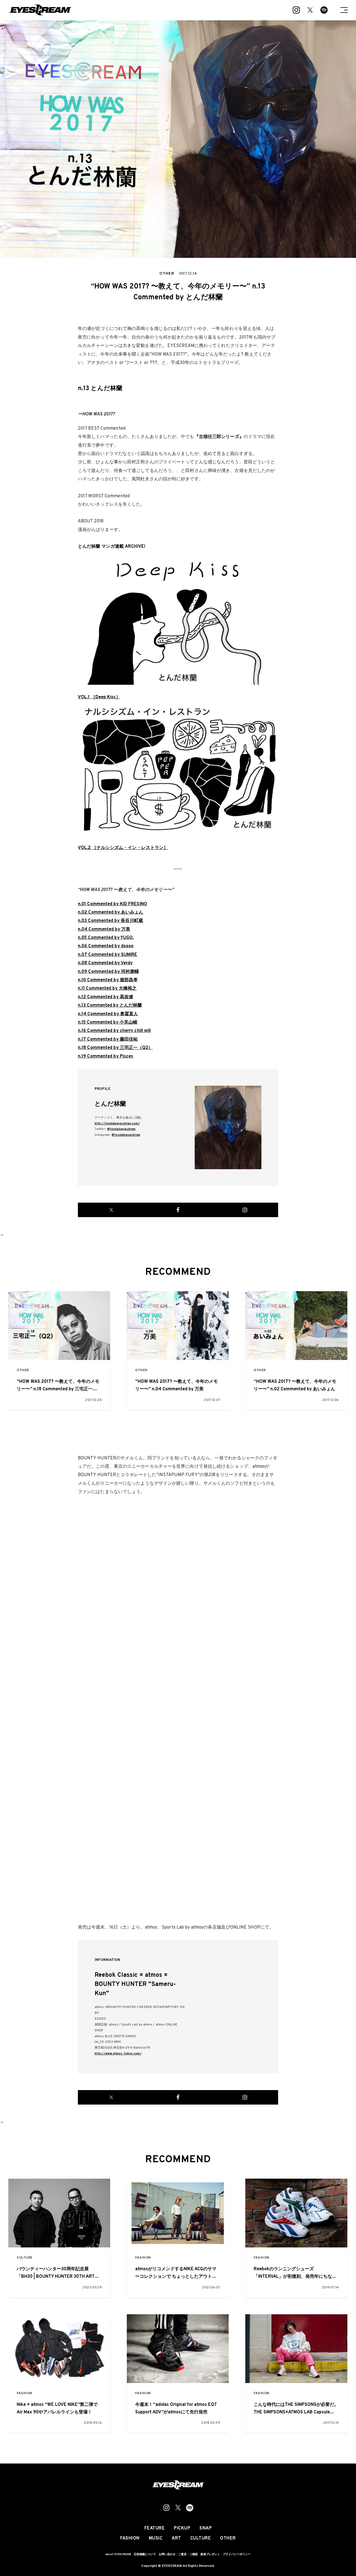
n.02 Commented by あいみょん (111, 913)
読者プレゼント (210, 2554)
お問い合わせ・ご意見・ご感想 (178, 2554)
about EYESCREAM (118, 2554)
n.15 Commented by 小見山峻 (108, 1022)
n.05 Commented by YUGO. (106, 938)
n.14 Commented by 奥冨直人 (108, 1014)
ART (176, 2538)
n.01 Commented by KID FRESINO (113, 904)
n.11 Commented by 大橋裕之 (107, 989)
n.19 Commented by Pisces (106, 1056)
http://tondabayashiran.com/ (117, 1124)
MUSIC (156, 2538)
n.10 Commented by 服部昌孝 (108, 980)
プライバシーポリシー (237, 2554)
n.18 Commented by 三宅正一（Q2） (115, 1048)
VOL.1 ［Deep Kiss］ (99, 697)
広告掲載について (145, 2554)
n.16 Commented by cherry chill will (114, 1031)
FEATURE (155, 2528)
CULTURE (25, 2258)
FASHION (143, 2258)
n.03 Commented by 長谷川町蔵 (110, 921)
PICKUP (182, 2528)
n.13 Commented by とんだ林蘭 (110, 1006)
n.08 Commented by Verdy (105, 963)
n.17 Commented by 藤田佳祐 (108, 1039)
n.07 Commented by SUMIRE (107, 955)
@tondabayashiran (121, 1129)
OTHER (23, 1370)
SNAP (206, 2528)
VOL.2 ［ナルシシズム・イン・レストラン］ (123, 848)
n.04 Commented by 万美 (104, 929)
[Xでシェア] (111, 1210)
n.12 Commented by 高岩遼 (106, 997)
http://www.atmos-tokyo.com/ (118, 2054)
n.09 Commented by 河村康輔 (108, 972)
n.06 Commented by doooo (106, 946)
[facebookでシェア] (178, 1210)
